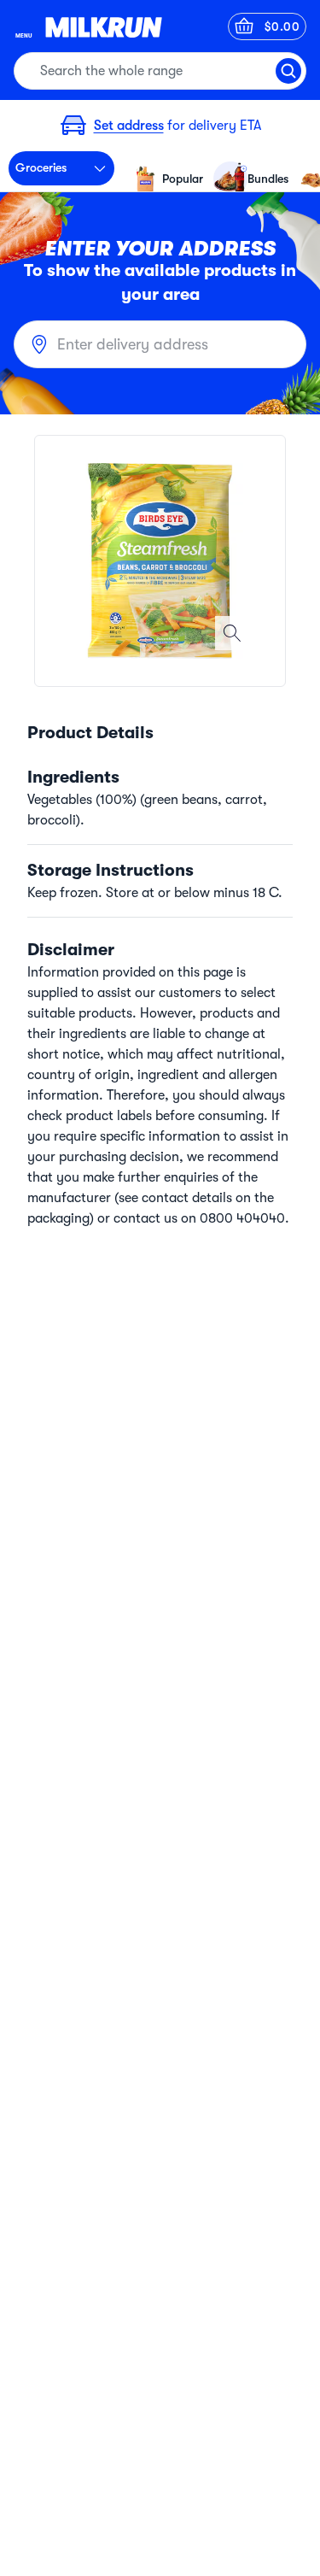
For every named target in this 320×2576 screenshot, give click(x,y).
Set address (129, 126)
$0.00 (282, 26)
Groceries (41, 167)
